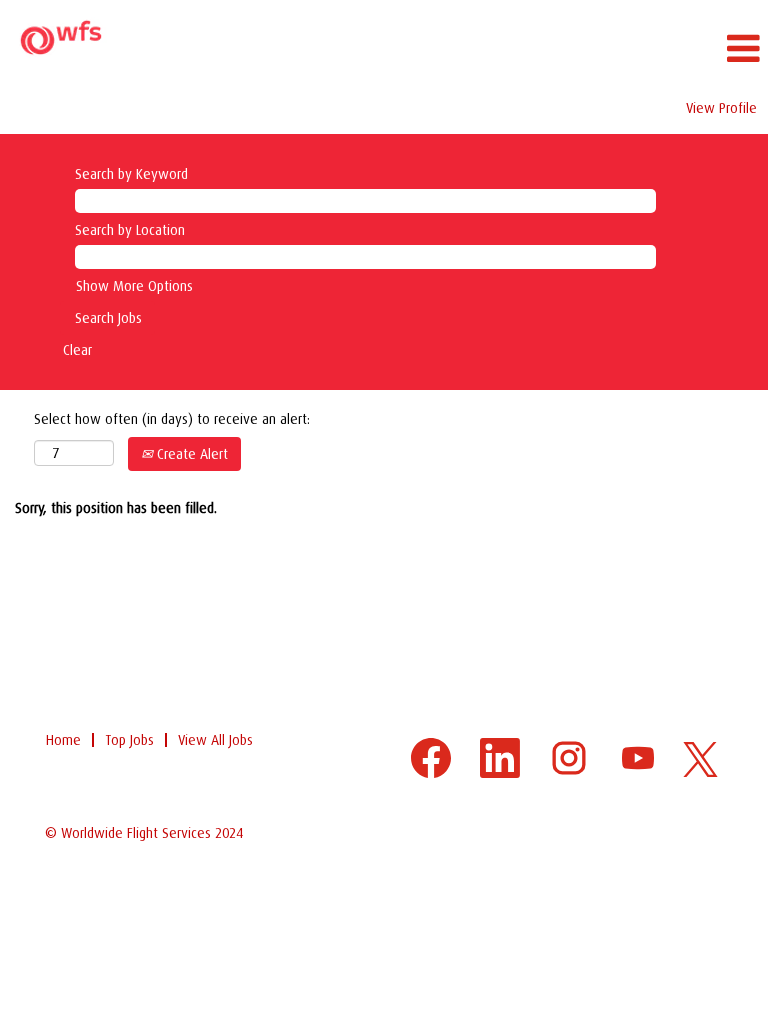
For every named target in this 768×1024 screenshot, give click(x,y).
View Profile (721, 108)
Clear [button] (77, 350)
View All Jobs (215, 740)
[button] (512, 48)
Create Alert (190, 454)
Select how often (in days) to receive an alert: (172, 419)
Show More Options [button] (134, 286)
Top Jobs (129, 740)
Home (63, 740)
